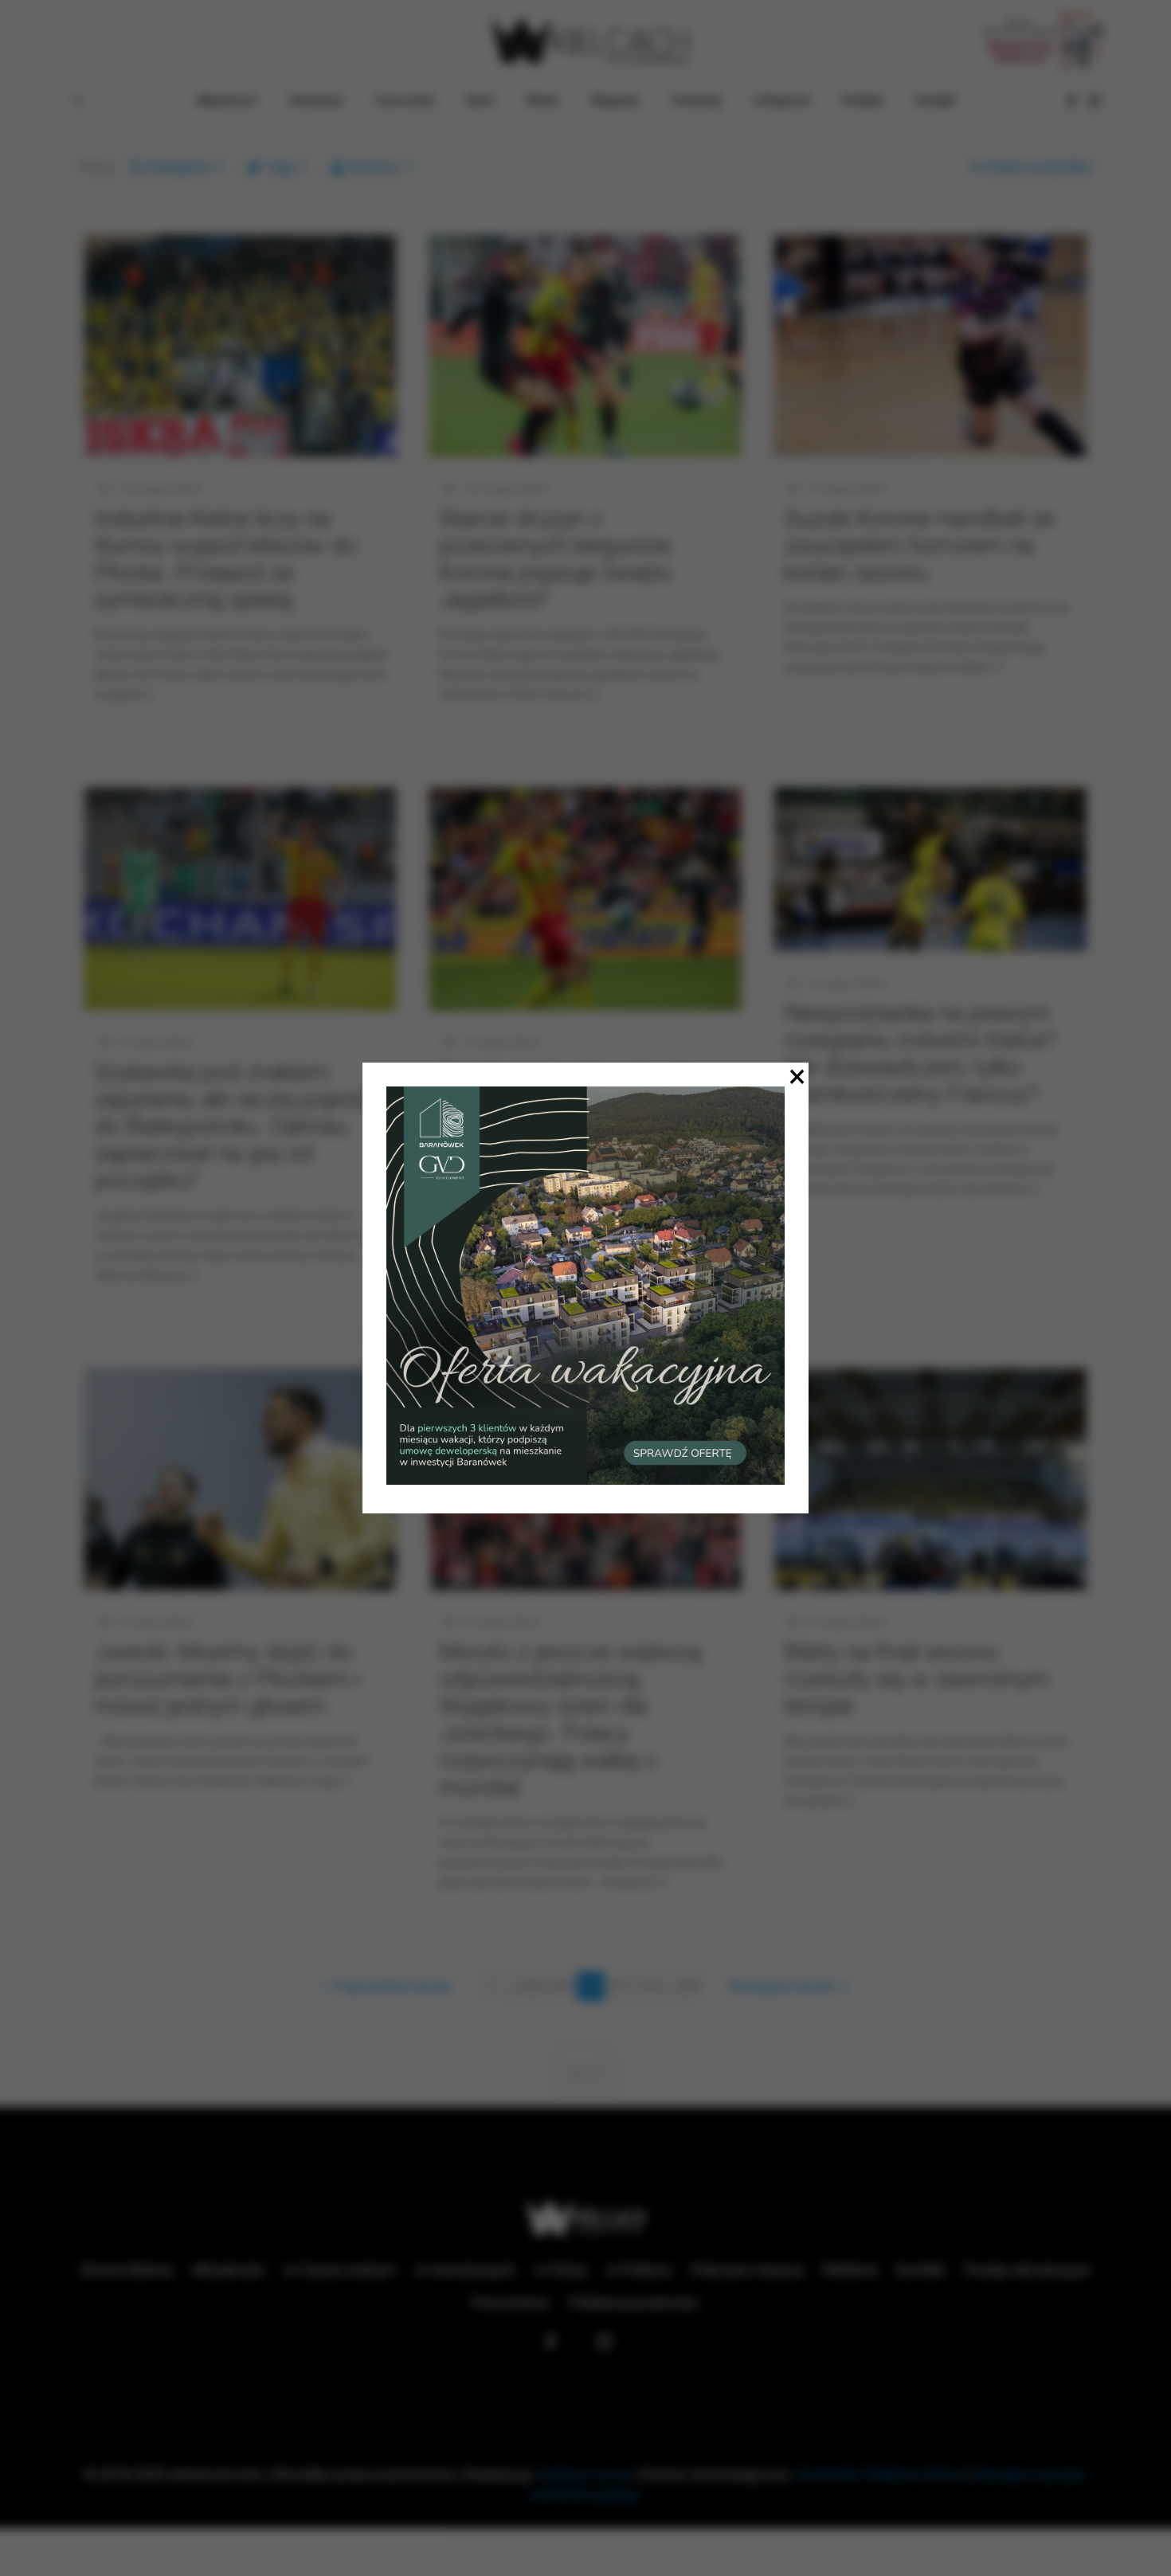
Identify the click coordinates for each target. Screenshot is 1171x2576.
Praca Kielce (511, 2302)
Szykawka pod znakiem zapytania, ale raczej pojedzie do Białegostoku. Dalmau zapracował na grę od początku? (240, 1126)
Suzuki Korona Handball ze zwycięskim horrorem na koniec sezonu (919, 545)
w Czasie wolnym (340, 2270)
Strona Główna (127, 2270)
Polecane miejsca (747, 2270)
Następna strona (782, 1986)
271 (620, 1986)
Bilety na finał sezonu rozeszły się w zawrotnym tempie (917, 1679)
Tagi (280, 167)
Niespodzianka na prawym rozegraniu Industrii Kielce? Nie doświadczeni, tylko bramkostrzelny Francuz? (920, 1053)
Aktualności (229, 2270)
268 (531, 1986)
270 (590, 1986)
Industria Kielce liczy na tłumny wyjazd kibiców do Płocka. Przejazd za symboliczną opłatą (225, 559)
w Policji (561, 2270)
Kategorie (179, 167)
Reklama (850, 2270)
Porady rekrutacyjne (1027, 2270)
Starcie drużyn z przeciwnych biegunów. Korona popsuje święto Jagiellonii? (558, 559)
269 (561, 1986)
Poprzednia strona (394, 1986)
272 (649, 1986)
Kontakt (920, 2270)
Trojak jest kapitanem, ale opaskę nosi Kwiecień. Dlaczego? (566, 1099)
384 (688, 1986)
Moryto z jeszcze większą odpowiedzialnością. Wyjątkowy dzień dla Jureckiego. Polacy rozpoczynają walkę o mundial (570, 1719)
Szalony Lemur (584, 2474)
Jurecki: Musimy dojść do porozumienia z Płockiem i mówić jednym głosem (227, 1679)
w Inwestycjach (465, 2270)
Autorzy (372, 167)
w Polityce (639, 2270)
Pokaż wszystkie (1038, 167)
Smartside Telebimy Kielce (879, 2474)
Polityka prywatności (634, 2302)
